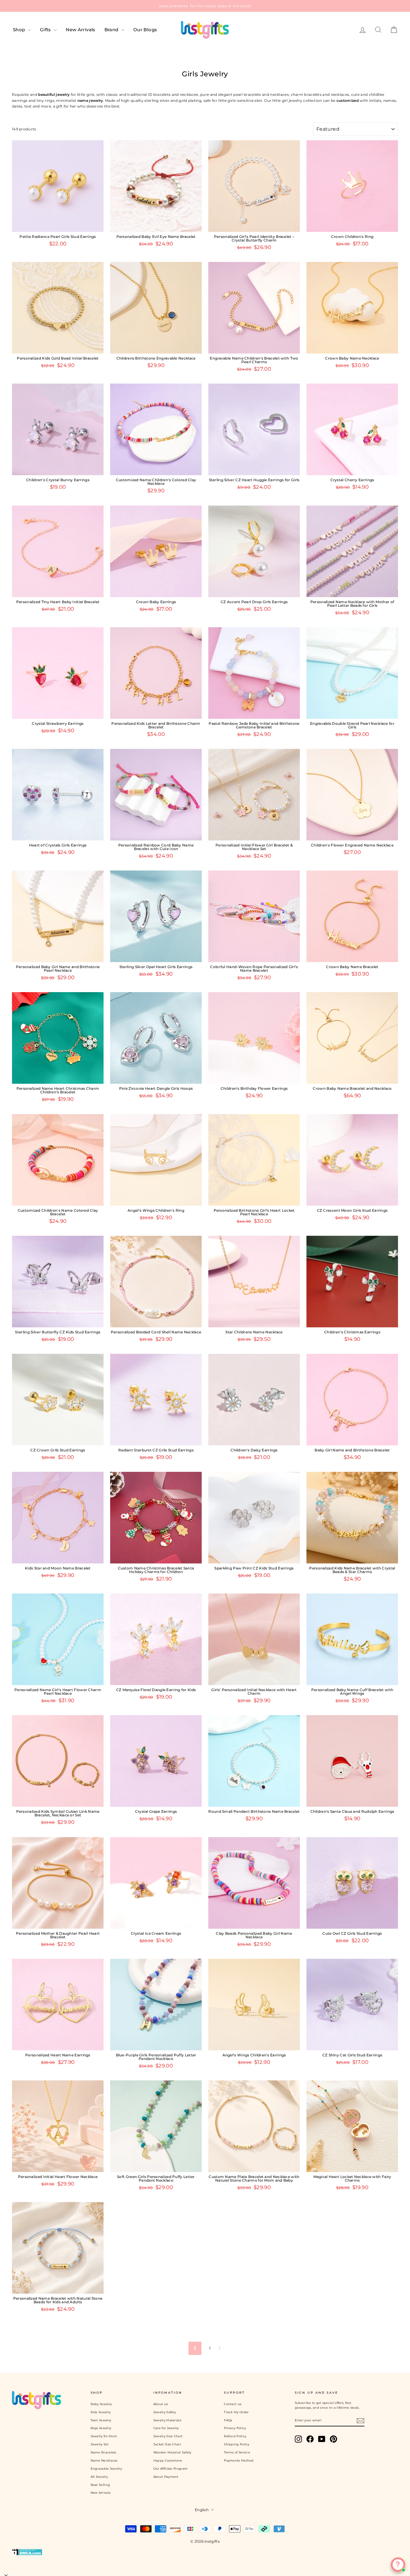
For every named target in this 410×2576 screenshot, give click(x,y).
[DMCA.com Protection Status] (205, 2552)
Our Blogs (145, 30)
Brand (112, 30)
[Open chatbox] (398, 2565)
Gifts (46, 30)
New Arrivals (81, 30)
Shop (20, 30)
